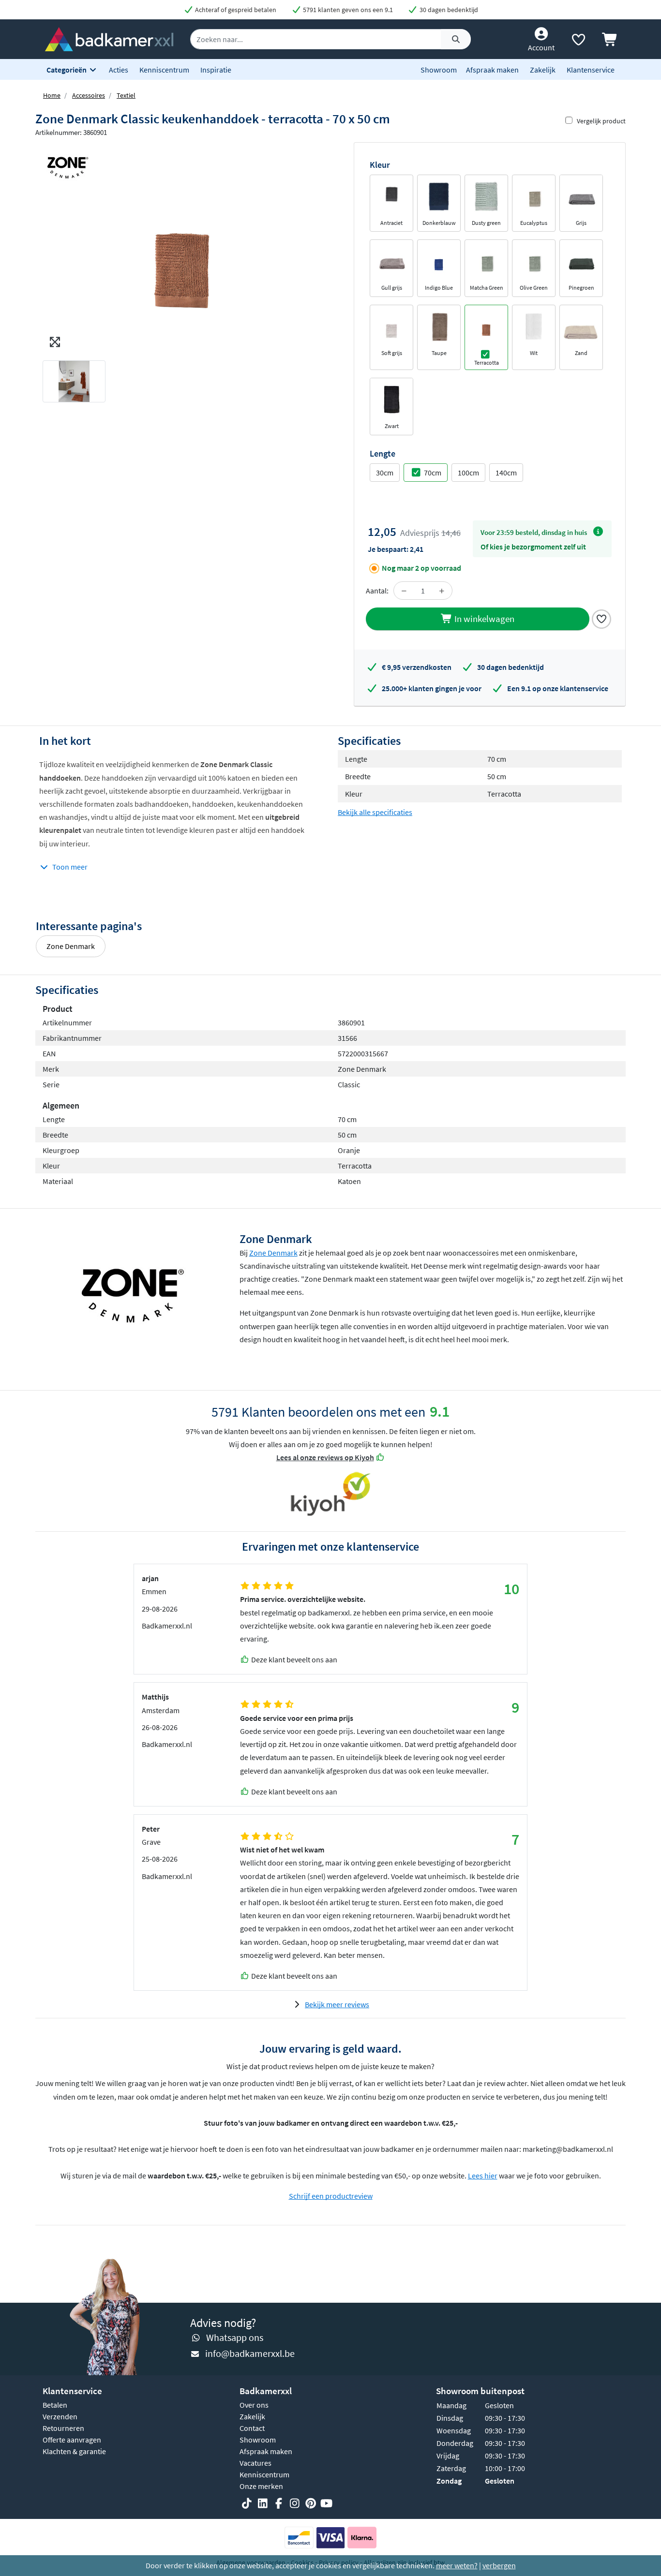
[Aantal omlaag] (404, 591)
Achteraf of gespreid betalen (235, 10)
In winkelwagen (483, 619)
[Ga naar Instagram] (295, 2504)
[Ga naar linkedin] (263, 2504)
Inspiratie (216, 70)
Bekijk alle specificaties (375, 812)
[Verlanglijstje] (578, 42)
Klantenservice (591, 70)
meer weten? (457, 2565)
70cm (433, 473)
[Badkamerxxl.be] (109, 38)
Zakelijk (543, 70)
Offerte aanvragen (72, 2440)
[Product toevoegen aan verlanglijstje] (601, 618)
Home (52, 95)
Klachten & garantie (74, 2451)
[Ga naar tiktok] (247, 2504)
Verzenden (60, 2416)
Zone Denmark (71, 946)
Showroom (439, 70)
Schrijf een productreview (331, 2196)
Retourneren (63, 2428)
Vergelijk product (601, 121)
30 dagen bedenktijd (448, 10)
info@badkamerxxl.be (250, 2353)
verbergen (499, 2565)
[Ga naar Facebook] (279, 2504)
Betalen (55, 2405)
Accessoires (89, 95)
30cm (385, 473)
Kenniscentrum (164, 70)
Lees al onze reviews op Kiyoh (325, 1457)
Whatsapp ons (235, 2337)
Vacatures (255, 2463)
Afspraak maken (492, 70)
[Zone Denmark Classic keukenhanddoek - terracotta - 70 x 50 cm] (183, 247)
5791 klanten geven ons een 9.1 (347, 10)
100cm (468, 473)
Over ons (254, 2405)
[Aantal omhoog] (442, 591)
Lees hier (483, 2176)
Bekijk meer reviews (337, 2004)
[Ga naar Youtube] (327, 2504)
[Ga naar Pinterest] (311, 2504)
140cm (506, 473)
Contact (252, 2428)
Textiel (126, 95)
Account (541, 47)
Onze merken (261, 2486)
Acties (119, 70)
